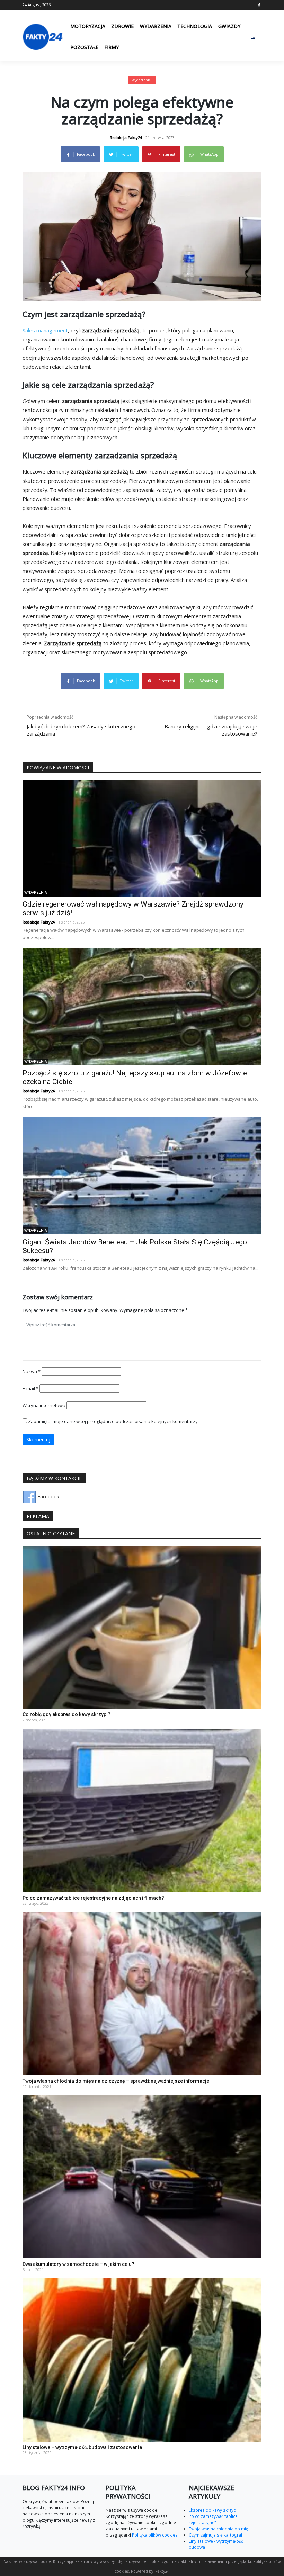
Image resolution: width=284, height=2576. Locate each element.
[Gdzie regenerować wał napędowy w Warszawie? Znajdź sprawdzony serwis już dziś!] (142, 837)
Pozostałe (84, 47)
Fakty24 (162, 2571)
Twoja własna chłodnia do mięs (220, 2529)
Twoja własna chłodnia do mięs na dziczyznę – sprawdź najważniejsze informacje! (117, 2081)
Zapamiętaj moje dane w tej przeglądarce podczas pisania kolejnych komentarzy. (113, 1421)
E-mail (30, 1388)
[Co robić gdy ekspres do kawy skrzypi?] (142, 1627)
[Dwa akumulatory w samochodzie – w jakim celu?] (142, 2176)
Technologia (195, 26)
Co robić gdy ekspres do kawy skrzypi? (66, 1714)
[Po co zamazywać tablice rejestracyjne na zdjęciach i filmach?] (142, 1810)
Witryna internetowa (44, 1405)
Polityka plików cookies (154, 2535)
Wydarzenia (156, 26)
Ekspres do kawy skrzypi (213, 2510)
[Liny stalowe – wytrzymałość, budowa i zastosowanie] (142, 2359)
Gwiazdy (229, 26)
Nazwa (32, 1371)
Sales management (45, 330)
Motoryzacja (88, 26)
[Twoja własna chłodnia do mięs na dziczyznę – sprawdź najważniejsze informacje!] (142, 1993)
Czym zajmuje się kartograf (216, 2535)
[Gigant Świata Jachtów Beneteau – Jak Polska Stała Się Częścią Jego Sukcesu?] (142, 1175)
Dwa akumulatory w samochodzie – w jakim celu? (78, 2264)
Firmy (112, 47)
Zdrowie (122, 26)
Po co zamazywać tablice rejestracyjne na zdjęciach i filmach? (93, 1898)
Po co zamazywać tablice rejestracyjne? (213, 2519)
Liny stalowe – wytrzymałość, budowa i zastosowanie (82, 2447)
